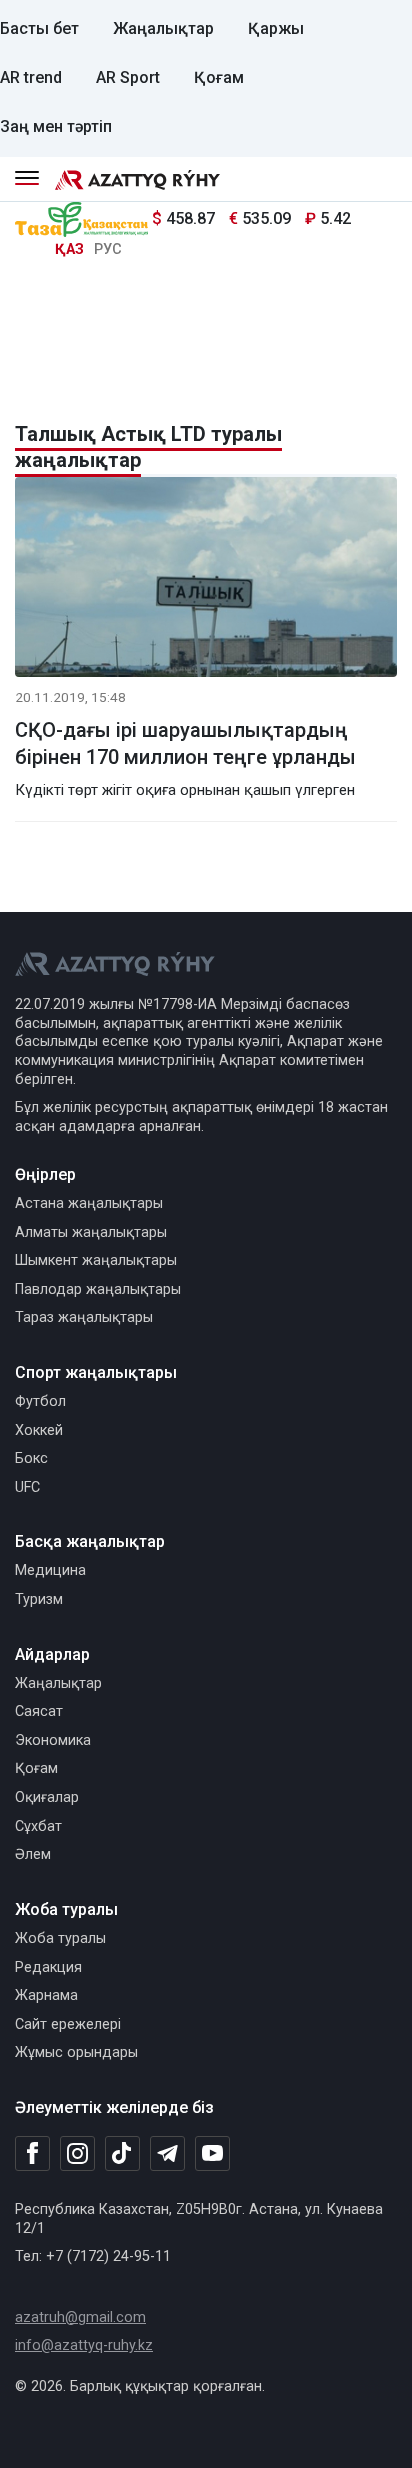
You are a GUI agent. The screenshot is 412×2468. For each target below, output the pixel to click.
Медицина (50, 1570)
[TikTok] (122, 2153)
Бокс (31, 1458)
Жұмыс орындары (76, 2052)
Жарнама (46, 1995)
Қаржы (276, 28)
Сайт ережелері (68, 2024)
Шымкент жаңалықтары (96, 1260)
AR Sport (128, 77)
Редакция (48, 1967)
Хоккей (39, 1430)
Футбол (40, 1401)
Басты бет (39, 28)
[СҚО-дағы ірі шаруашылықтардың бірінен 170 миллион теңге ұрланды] (206, 580)
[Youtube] (212, 2154)
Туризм (39, 1599)
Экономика (53, 1740)
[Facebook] (32, 2153)
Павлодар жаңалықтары (98, 1289)
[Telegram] (167, 2154)
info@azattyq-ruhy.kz (84, 2345)
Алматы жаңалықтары (91, 1232)
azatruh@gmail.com (80, 2317)
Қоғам (219, 77)
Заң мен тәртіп (56, 126)
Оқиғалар (47, 1797)
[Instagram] (77, 2154)
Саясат (39, 1711)
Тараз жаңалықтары (84, 1317)
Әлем (33, 1854)
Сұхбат (38, 1826)
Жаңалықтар (163, 28)
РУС (108, 249)
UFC (27, 1487)
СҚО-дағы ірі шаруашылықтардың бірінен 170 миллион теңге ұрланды (185, 743)
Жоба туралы (60, 1938)
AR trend (31, 77)
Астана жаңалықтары (89, 1203)
